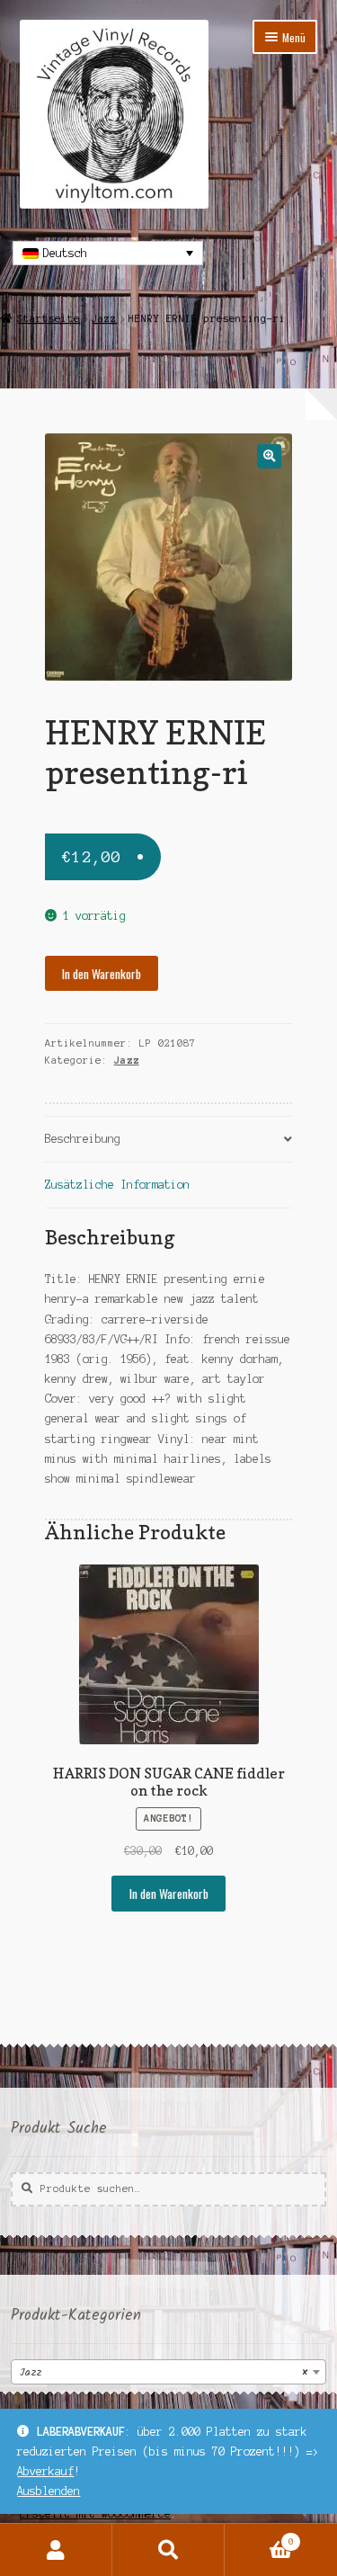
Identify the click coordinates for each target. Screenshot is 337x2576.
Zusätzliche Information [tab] (117, 1185)
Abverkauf (45, 2471)
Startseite (49, 318)
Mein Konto (56, 2550)
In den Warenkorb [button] (169, 1894)
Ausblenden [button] (49, 2491)
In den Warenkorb (102, 974)
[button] (269, 456)
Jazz (104, 318)
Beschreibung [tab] (83, 1139)
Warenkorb (259, 2537)
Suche (168, 2550)
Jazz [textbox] (163, 2372)
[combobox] (168, 2372)
